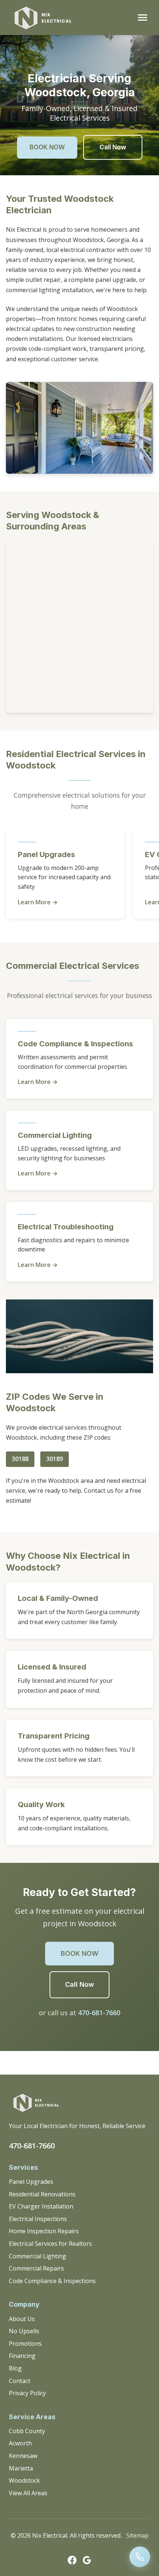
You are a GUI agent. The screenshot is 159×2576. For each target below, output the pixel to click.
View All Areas (28, 2493)
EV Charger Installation (41, 2206)
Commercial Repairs (36, 2268)
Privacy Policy (27, 2393)
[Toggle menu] (143, 18)
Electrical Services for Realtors (50, 2244)
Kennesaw (23, 2456)
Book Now (47, 147)
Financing (22, 2356)
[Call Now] (140, 2557)
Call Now (113, 147)
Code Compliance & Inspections (52, 2281)
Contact (20, 2381)
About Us (22, 2319)
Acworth (20, 2443)
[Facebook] (72, 2562)
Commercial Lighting (38, 2256)
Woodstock (24, 2480)
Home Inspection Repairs (44, 2231)
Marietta (21, 2468)
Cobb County (27, 2431)
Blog (15, 2368)
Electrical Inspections (38, 2219)
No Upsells (24, 2331)
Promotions (25, 2344)
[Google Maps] (87, 2562)
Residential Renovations (42, 2194)
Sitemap (137, 2535)
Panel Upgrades (31, 2182)
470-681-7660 (99, 2013)
